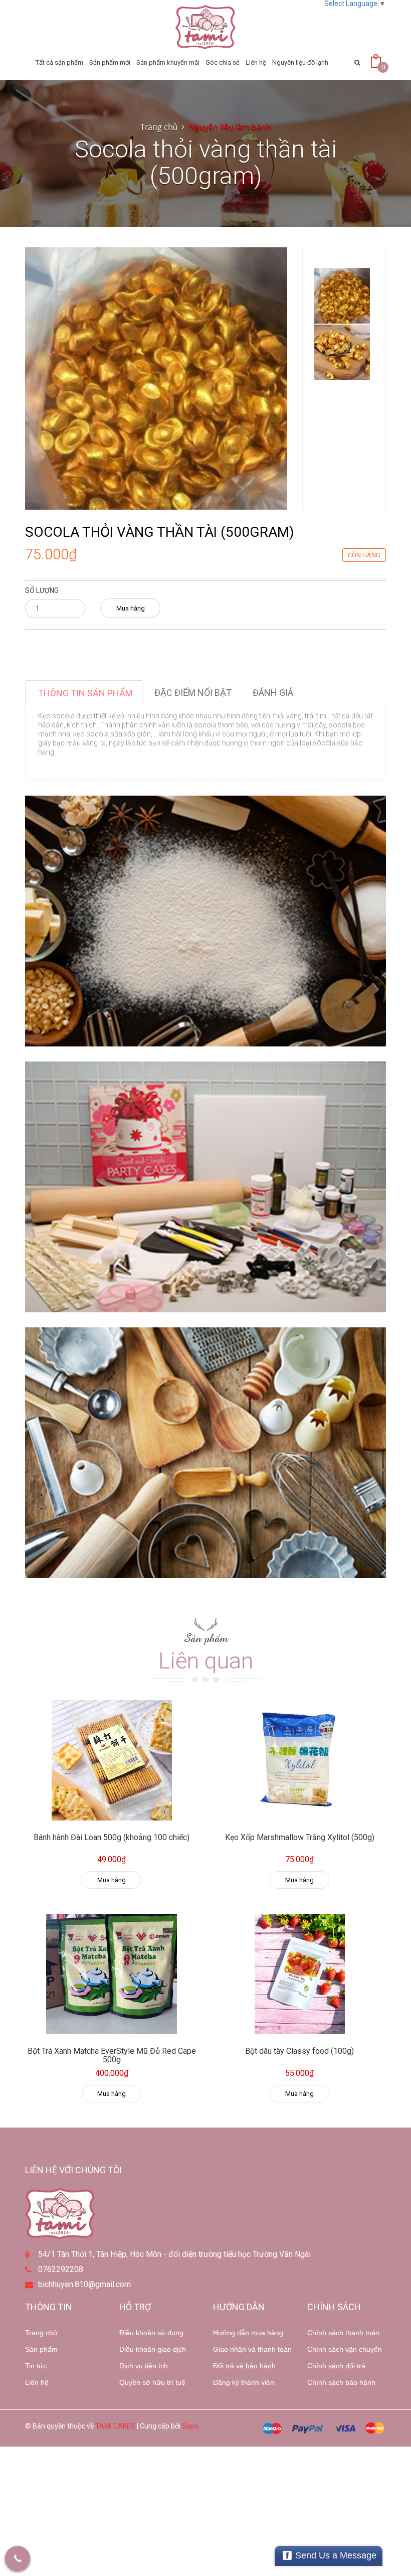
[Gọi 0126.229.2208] (18, 2558)
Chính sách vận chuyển (345, 2349)
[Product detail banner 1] (205, 921)
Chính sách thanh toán (343, 2333)
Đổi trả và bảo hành (244, 2366)
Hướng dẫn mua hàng (248, 2333)
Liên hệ (256, 62)
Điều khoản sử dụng (151, 2333)
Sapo (190, 2426)
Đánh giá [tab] (273, 693)
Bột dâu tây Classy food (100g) (299, 2051)
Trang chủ (41, 2333)
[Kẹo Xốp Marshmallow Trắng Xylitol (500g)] (299, 1760)
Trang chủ (159, 127)
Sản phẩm (41, 2349)
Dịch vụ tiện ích (144, 2366)
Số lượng (42, 590)
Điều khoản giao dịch (153, 2349)
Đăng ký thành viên (244, 2382)
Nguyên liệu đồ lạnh (300, 62)
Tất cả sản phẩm (59, 62)
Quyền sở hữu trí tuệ (152, 2382)
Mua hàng (131, 608)
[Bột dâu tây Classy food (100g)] (299, 1974)
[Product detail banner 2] (205, 1187)
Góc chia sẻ (223, 62)
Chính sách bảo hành (341, 2382)
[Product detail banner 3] (205, 1453)
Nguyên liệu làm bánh (230, 127)
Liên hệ (37, 2382)
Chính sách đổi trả (336, 2366)
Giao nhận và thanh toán (252, 2349)
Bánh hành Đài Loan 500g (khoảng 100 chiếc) (112, 1837)
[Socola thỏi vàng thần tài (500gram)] (156, 378)
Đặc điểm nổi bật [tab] (193, 693)
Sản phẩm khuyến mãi (168, 62)
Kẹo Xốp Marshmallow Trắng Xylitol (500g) (300, 1837)
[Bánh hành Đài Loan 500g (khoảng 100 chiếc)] (112, 1760)
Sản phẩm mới (110, 62)
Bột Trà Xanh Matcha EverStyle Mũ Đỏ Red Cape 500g (112, 2056)
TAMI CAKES (115, 2426)
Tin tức (36, 2366)
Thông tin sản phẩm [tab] (85, 693)
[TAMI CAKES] (205, 27)
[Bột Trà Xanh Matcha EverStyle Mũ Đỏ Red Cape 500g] (112, 1974)
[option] (342, 296)
